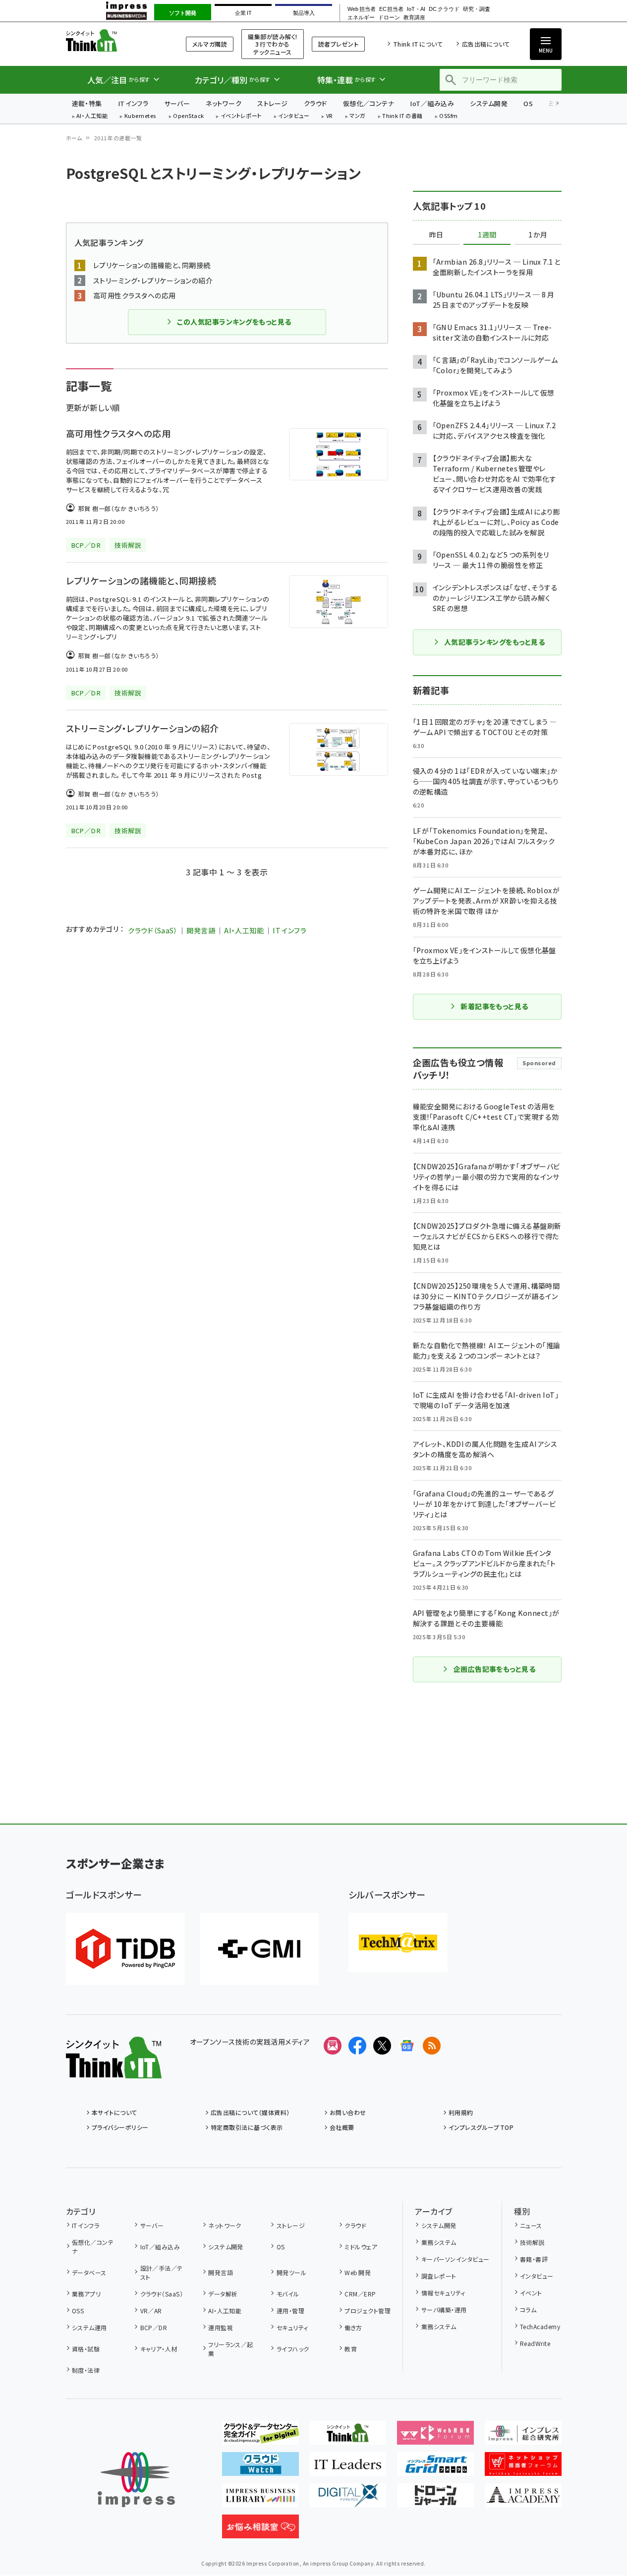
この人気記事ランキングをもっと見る (234, 322)
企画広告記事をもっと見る (495, 1669)
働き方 (353, 2327)
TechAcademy (540, 2326)
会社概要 (342, 2127)
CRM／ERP (360, 2294)
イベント (531, 2293)
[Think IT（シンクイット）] (114, 2070)
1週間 (487, 235)
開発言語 (201, 930)
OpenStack (188, 116)
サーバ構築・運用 (444, 2310)
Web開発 (358, 2272)
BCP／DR (154, 2327)
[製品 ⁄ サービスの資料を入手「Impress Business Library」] (260, 2499)
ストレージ (272, 103)
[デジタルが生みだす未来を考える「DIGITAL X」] (348, 2499)
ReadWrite (535, 2343)
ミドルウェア (361, 2247)
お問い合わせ (348, 2112)
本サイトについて (114, 2112)
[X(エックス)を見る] (382, 2046)
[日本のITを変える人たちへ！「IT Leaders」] (348, 2468)
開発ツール (291, 2272)
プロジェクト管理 (368, 2311)
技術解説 (532, 2242)
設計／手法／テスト (162, 2272)
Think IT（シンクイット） (114, 40)
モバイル (288, 2294)
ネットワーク (224, 103)
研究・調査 (477, 9)
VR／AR (151, 2311)
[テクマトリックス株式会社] (398, 1943)
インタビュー (294, 116)
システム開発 (489, 103)
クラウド (315, 103)
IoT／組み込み (432, 103)
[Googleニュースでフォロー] (407, 2046)
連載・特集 (87, 103)
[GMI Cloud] (259, 1949)
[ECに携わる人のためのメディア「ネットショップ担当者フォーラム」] (523, 2468)
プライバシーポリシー (120, 2127)
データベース (89, 2272)
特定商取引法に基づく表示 (247, 2127)
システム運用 (89, 2327)
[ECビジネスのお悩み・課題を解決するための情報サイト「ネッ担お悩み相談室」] (260, 2530)
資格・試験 (86, 2349)
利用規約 (461, 2112)
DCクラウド (444, 9)
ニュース (531, 2225)
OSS (78, 2311)
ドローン (389, 18)
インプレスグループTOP (481, 2127)
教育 (351, 2349)
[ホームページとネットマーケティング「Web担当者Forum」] (435, 2437)
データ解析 (223, 2294)
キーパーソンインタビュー (455, 2259)
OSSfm (448, 116)
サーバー (177, 103)
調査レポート (439, 2276)
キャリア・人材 (159, 2349)
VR (330, 116)
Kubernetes (141, 116)
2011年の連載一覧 (118, 138)
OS (528, 103)
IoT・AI (416, 9)
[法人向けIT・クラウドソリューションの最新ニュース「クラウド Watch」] (260, 2468)
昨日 (436, 235)
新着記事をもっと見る (494, 1006)
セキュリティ (292, 2327)
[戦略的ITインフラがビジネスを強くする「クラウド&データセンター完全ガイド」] (260, 2437)
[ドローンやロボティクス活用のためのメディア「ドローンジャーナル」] (435, 2499)
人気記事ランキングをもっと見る (494, 642)
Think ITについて (418, 44)
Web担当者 (361, 9)
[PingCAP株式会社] (125, 1949)
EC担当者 (391, 9)
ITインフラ (133, 103)
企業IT (243, 13)
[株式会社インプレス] (136, 2480)
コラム (528, 2310)
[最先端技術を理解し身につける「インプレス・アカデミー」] (523, 2499)
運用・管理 (290, 2311)
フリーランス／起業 (231, 2349)
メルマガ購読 (210, 44)
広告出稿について (486, 44)
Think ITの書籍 (402, 116)
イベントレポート (241, 116)
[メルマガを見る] (333, 2046)
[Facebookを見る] (357, 2046)
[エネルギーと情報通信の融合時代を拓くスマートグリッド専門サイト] (435, 2468)
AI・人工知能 (92, 116)
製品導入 (304, 13)
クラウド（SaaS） (153, 930)
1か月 (538, 235)
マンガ (357, 116)
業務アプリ (86, 2294)
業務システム (439, 2242)
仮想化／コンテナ (369, 103)
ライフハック (293, 2349)
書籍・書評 (534, 2259)
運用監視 (221, 2327)
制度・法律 (86, 2370)
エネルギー (361, 18)
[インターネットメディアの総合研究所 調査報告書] (523, 2437)
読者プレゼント (338, 44)
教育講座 (414, 18)
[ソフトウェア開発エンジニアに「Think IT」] (348, 2437)
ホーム (74, 138)
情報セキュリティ (443, 2293)
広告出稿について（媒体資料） (250, 2112)
